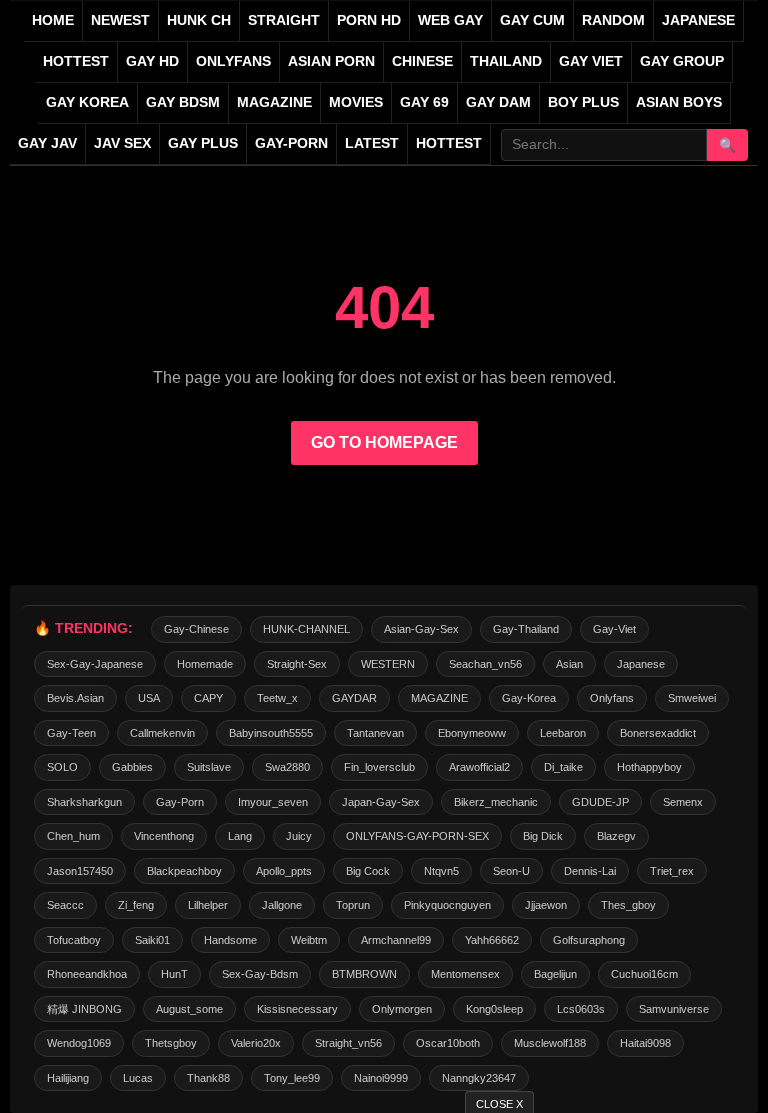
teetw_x (277, 698)
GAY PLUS (203, 143)
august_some (189, 1009)
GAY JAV (47, 143)
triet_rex (672, 871)
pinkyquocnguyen (447, 905)
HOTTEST (76, 61)
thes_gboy (628, 905)
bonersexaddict (658, 733)
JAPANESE (698, 20)
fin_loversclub (379, 767)
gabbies (132, 767)
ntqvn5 (441, 871)
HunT (174, 974)
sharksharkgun (84, 802)
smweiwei (692, 698)
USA (149, 698)
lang (240, 836)
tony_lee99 (292, 1078)
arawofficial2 (479, 767)
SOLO (62, 767)
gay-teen (71, 733)
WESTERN (388, 664)
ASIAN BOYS (679, 102)
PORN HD (369, 20)
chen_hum (73, 836)
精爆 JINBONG (84, 1009)
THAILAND (506, 61)
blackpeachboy (184, 871)
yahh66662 (492, 940)
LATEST (372, 143)
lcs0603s (581, 1009)
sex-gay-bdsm (260, 974)
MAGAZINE (274, 102)
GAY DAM (498, 102)
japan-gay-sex (381, 802)
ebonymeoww (472, 733)
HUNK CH (199, 20)
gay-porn (291, 143)
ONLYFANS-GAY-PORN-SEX (417, 836)
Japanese (641, 664)
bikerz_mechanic (496, 802)
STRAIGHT (284, 20)
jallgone (282, 905)
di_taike (563, 767)
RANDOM (613, 20)
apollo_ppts (284, 871)
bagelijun (555, 974)
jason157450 (80, 871)
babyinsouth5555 (271, 733)
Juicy (299, 836)
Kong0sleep (494, 1009)
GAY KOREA (87, 102)
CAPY (208, 698)
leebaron (563, 733)
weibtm (309, 940)
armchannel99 (396, 940)
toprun (353, 905)
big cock (368, 871)
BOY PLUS (583, 102)
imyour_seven (273, 802)
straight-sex (297, 664)
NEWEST (120, 20)
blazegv (616, 836)
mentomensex (465, 974)
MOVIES (356, 102)
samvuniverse (674, 1009)
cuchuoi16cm (644, 974)
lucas (138, 1078)
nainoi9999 (381, 1078)
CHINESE (422, 61)
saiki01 (152, 940)
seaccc (65, 905)
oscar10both (448, 1043)
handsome (230, 940)
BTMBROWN (364, 974)
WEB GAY (450, 20)
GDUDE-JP (600, 802)
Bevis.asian (75, 698)
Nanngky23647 (479, 1078)
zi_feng (136, 905)
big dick (543, 836)
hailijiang (68, 1078)
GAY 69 (424, 102)
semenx (683, 802)
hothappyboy (649, 767)
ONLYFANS (233, 61)
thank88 (208, 1078)
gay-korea (529, 698)
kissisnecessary (297, 1009)
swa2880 (287, 767)
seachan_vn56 (485, 664)
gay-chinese (196, 629)
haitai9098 (645, 1043)
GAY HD (152, 61)
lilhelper (208, 905)
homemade (205, 664)
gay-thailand (526, 629)
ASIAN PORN (331, 61)
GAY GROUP (682, 61)
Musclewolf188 (550, 1043)
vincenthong (164, 836)
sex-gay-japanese (95, 664)
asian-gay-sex (421, 629)
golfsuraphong (589, 940)
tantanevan (375, 733)
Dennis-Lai (590, 871)
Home (53, 20)
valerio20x (256, 1043)
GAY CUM (532, 20)
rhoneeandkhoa (87, 974)
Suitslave (209, 767)
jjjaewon (546, 905)
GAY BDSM (183, 102)
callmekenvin (162, 733)
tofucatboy (74, 940)
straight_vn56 (348, 1043)
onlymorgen (402, 1009)
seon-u (511, 871)
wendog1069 (79, 1043)
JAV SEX (122, 143)
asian (569, 664)
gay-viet (614, 629)
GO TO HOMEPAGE (384, 442)
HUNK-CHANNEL (306, 629)
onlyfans (612, 698)
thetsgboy (171, 1043)
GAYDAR (354, 698)
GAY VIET (591, 61)
